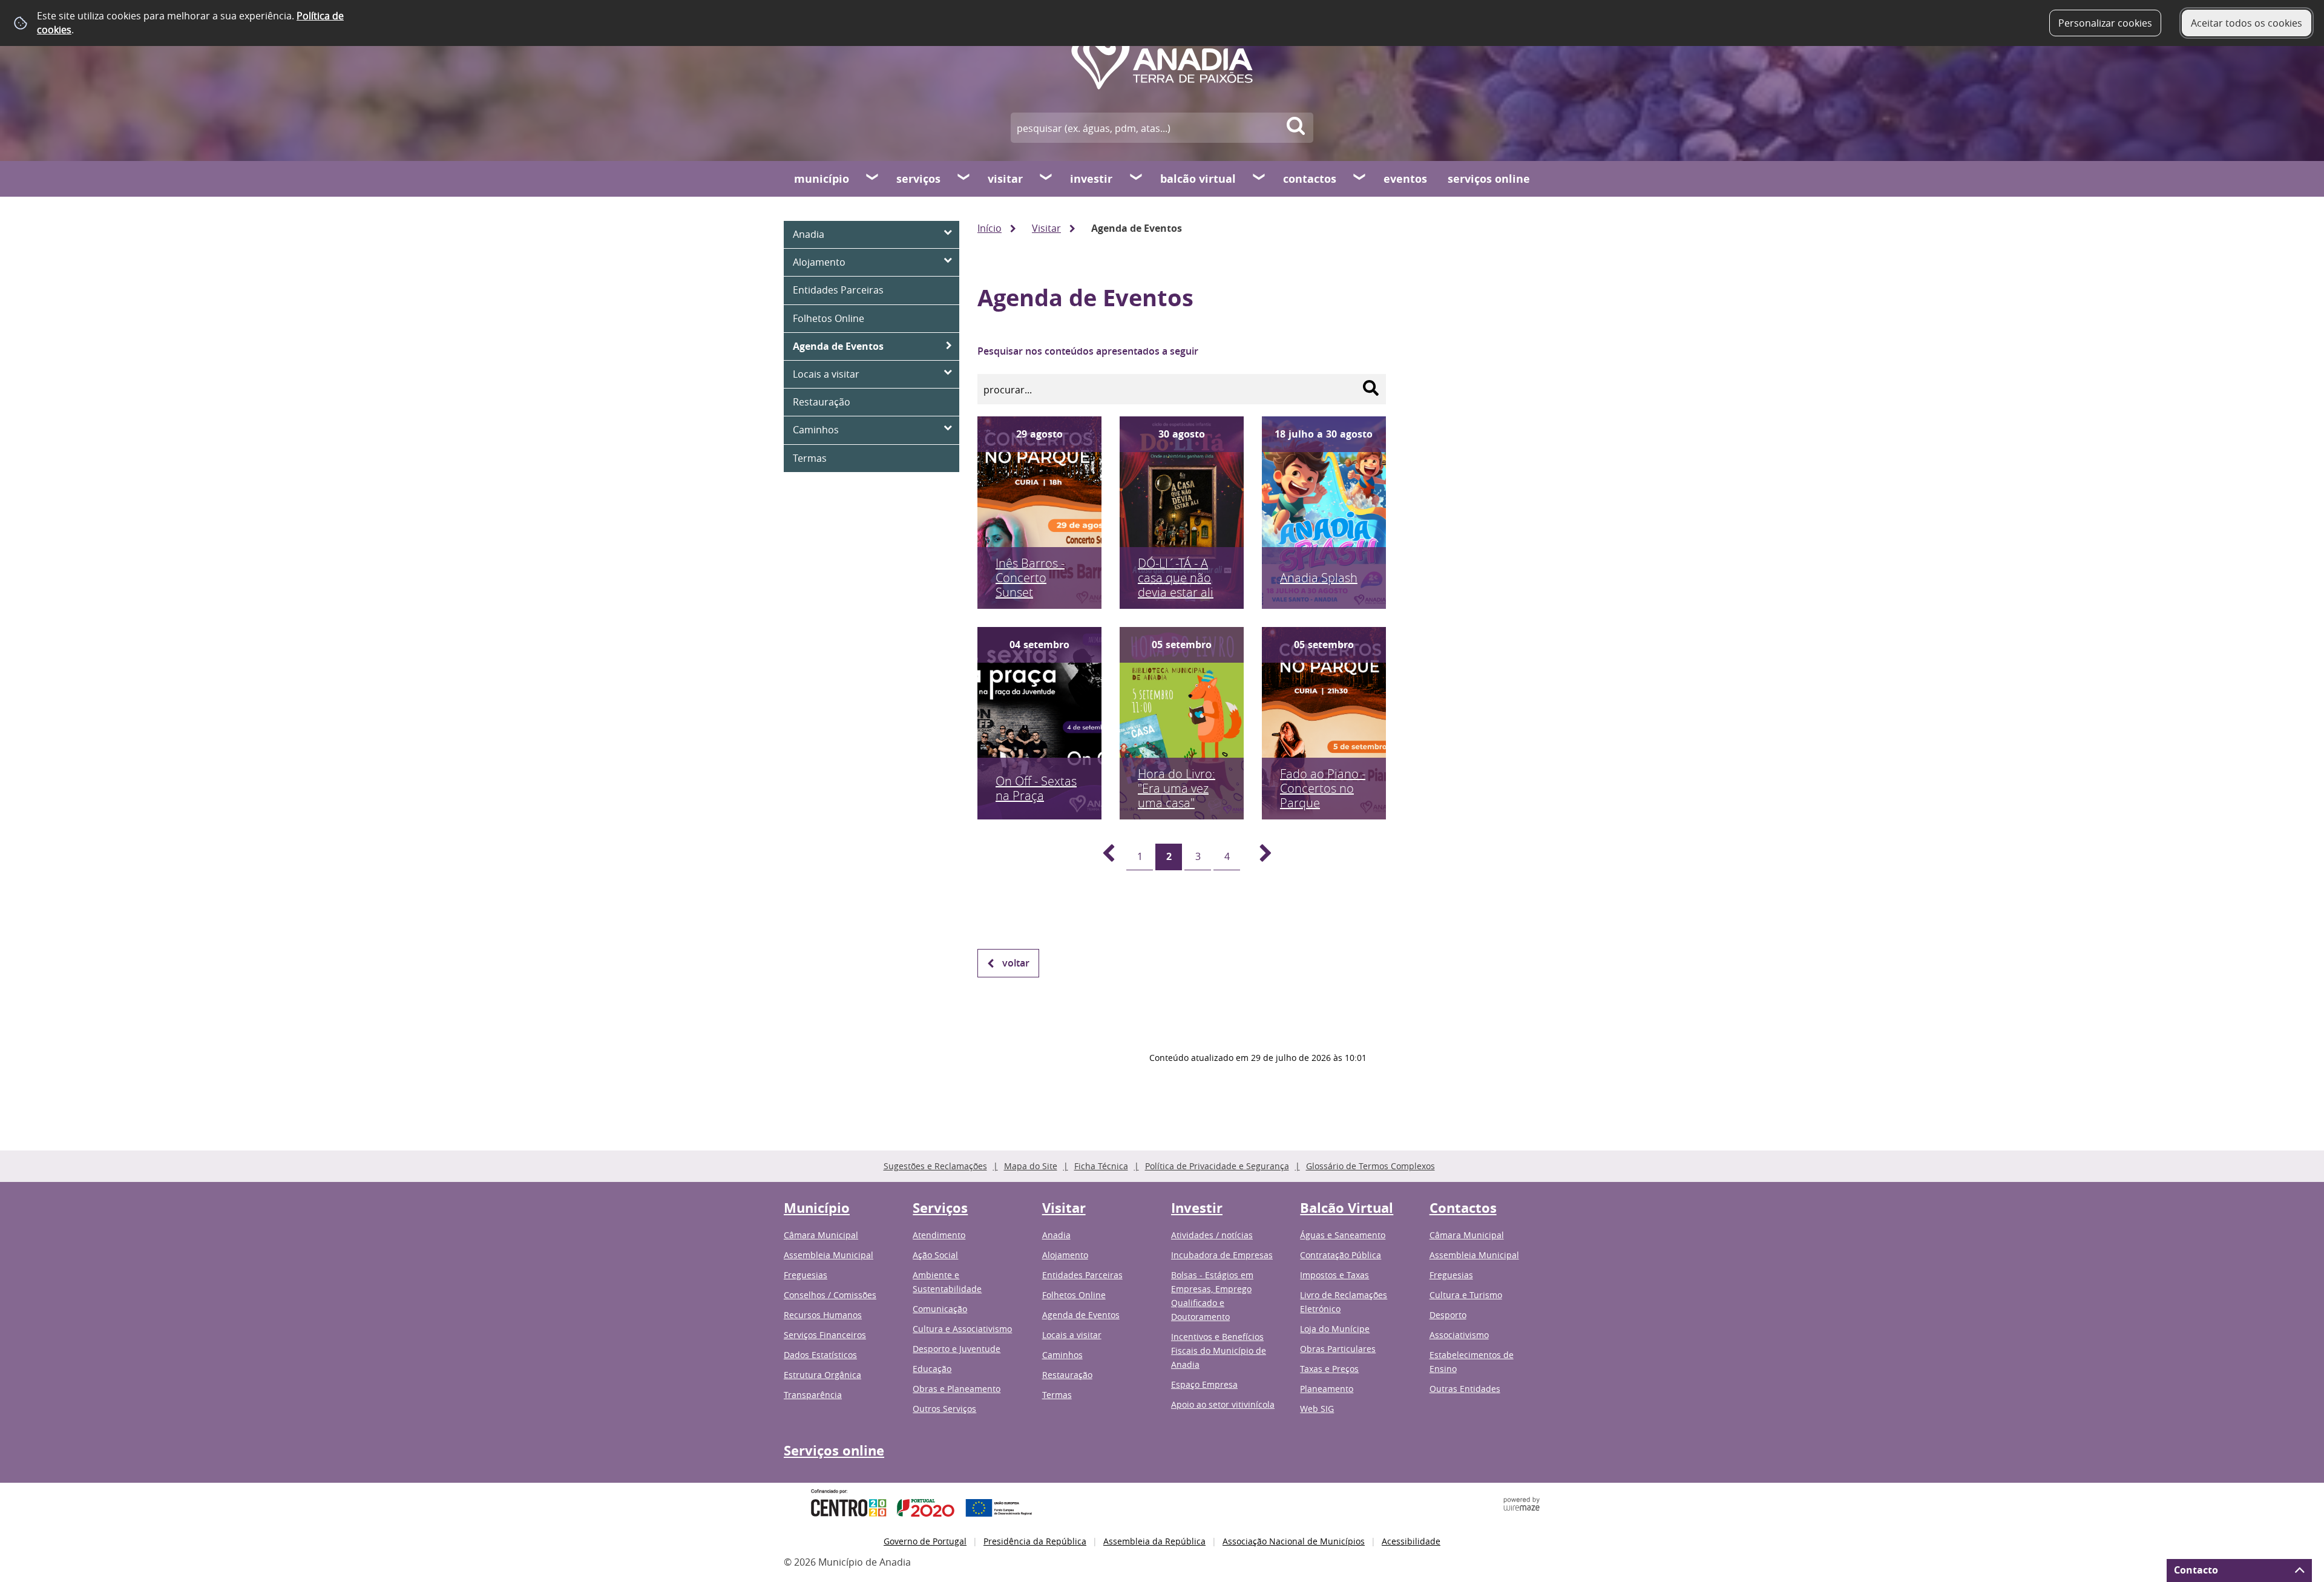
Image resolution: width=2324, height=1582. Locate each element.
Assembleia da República (1154, 1541)
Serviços (918, 179)
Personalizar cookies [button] (2105, 23)
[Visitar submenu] (1046, 179)
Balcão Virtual (1198, 179)
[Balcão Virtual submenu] (1259, 179)
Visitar (1005, 179)
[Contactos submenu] (1360, 179)
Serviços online (1489, 179)
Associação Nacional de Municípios (1294, 1541)
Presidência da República (1035, 1541)
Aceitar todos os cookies (2247, 23)
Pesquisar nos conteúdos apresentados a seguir (1088, 351)
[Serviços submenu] (964, 179)
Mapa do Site (1031, 1166)
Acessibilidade (1411, 1541)
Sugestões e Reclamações (935, 1166)
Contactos (1310, 179)
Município (822, 179)
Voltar (1016, 963)
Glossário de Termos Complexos (1370, 1166)
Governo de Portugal (925, 1541)
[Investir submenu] (1137, 179)
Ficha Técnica (1101, 1166)
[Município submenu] (873, 179)
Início (990, 228)
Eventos (1405, 179)
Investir (1091, 179)
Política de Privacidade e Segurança (1217, 1166)
